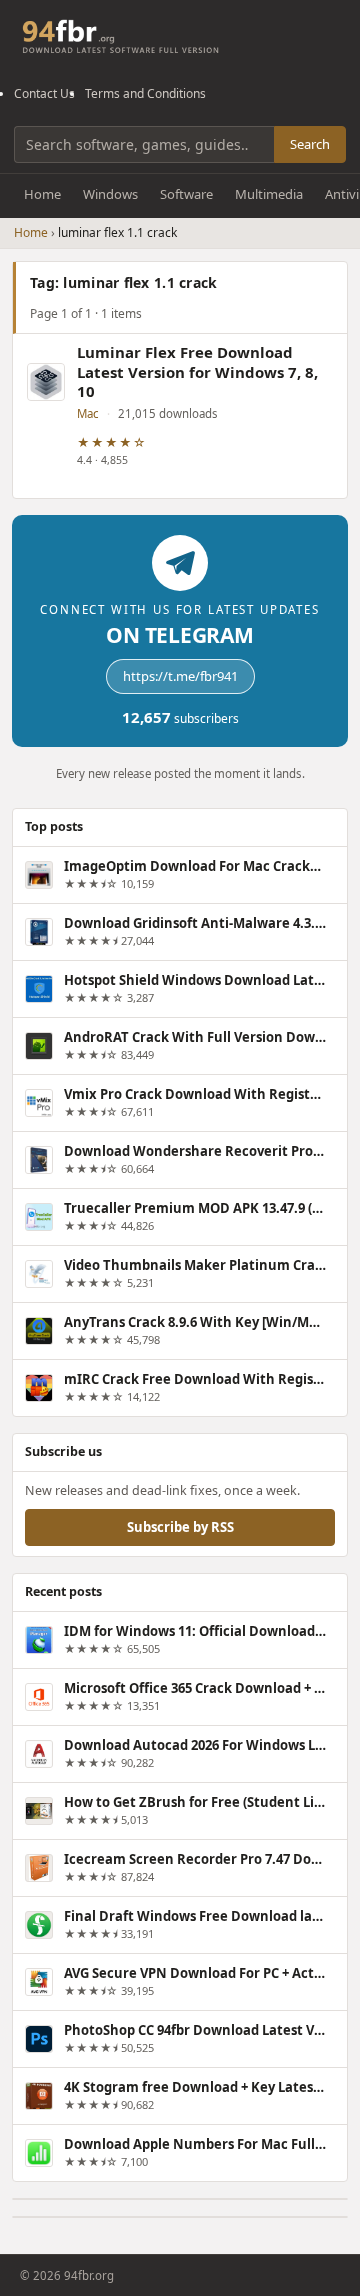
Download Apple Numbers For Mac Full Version (195, 2144)
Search (310, 144)
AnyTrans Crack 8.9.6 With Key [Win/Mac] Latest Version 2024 (195, 1322)
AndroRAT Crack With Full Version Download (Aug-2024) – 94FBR (195, 1037)
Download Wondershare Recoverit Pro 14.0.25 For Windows (195, 1151)
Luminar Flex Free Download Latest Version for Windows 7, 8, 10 (197, 372)
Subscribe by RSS (180, 1526)
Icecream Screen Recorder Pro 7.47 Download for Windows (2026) (195, 1859)
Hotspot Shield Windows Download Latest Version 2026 (195, 980)
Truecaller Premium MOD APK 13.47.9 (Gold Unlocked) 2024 (195, 1208)
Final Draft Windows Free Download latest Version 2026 (195, 1916)
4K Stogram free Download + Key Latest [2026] (195, 2087)
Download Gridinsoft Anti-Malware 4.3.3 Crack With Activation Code (195, 923)
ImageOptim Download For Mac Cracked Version (195, 866)
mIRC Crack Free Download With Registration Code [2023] (195, 1379)
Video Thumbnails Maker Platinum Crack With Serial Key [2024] (195, 1265)
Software (186, 194)
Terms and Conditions (145, 93)
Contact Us (44, 93)
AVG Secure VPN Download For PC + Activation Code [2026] (195, 1973)
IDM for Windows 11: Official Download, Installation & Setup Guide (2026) (195, 1631)
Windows (110, 194)
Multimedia (269, 194)
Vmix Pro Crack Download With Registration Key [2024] (195, 1094)
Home (42, 194)
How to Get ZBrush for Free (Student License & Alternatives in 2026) (195, 1802)
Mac (88, 413)
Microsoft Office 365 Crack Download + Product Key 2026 (195, 1688)
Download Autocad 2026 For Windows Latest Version (195, 1745)
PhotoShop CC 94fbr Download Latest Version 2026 (195, 2030)
